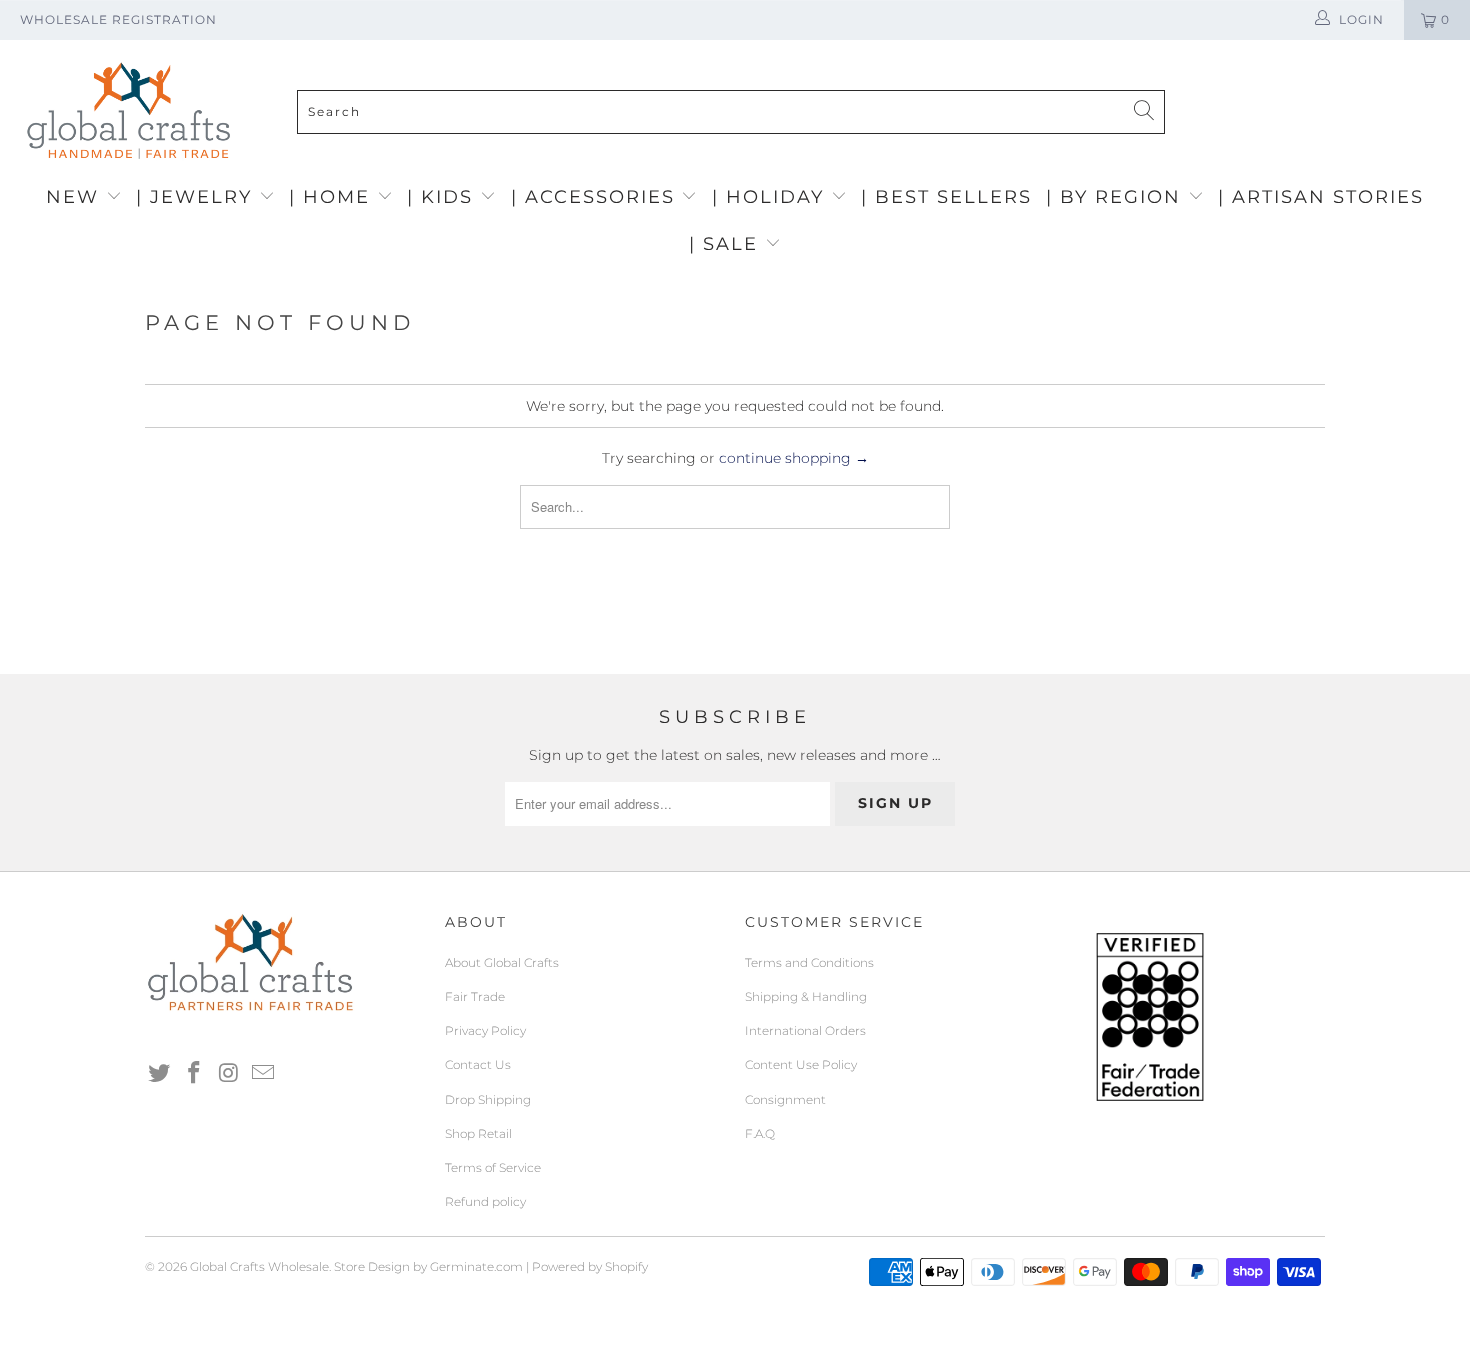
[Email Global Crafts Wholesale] (264, 1074)
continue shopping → (794, 458)
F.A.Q (760, 1133)
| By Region (1117, 197)
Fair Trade (475, 996)
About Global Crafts (502, 962)
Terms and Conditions (809, 962)
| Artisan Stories (1321, 197)
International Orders (805, 1030)
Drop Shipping (488, 1099)
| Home (333, 197)
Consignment (785, 1099)
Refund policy (485, 1201)
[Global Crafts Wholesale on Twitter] (160, 1074)
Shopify (626, 1266)
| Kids (443, 197)
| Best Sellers (946, 197)
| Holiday (771, 197)
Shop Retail (478, 1133)
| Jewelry (197, 197)
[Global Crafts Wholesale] (745, 45)
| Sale (727, 244)
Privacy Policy (485, 1030)
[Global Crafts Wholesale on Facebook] (195, 1074)
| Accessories (596, 197)
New (76, 197)
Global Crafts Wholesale (259, 1266)
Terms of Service (493, 1167)
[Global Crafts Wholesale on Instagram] (229, 1074)
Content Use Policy (801, 1064)
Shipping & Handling (806, 996)
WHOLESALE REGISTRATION (118, 19)
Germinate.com (476, 1266)
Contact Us (478, 1064)
